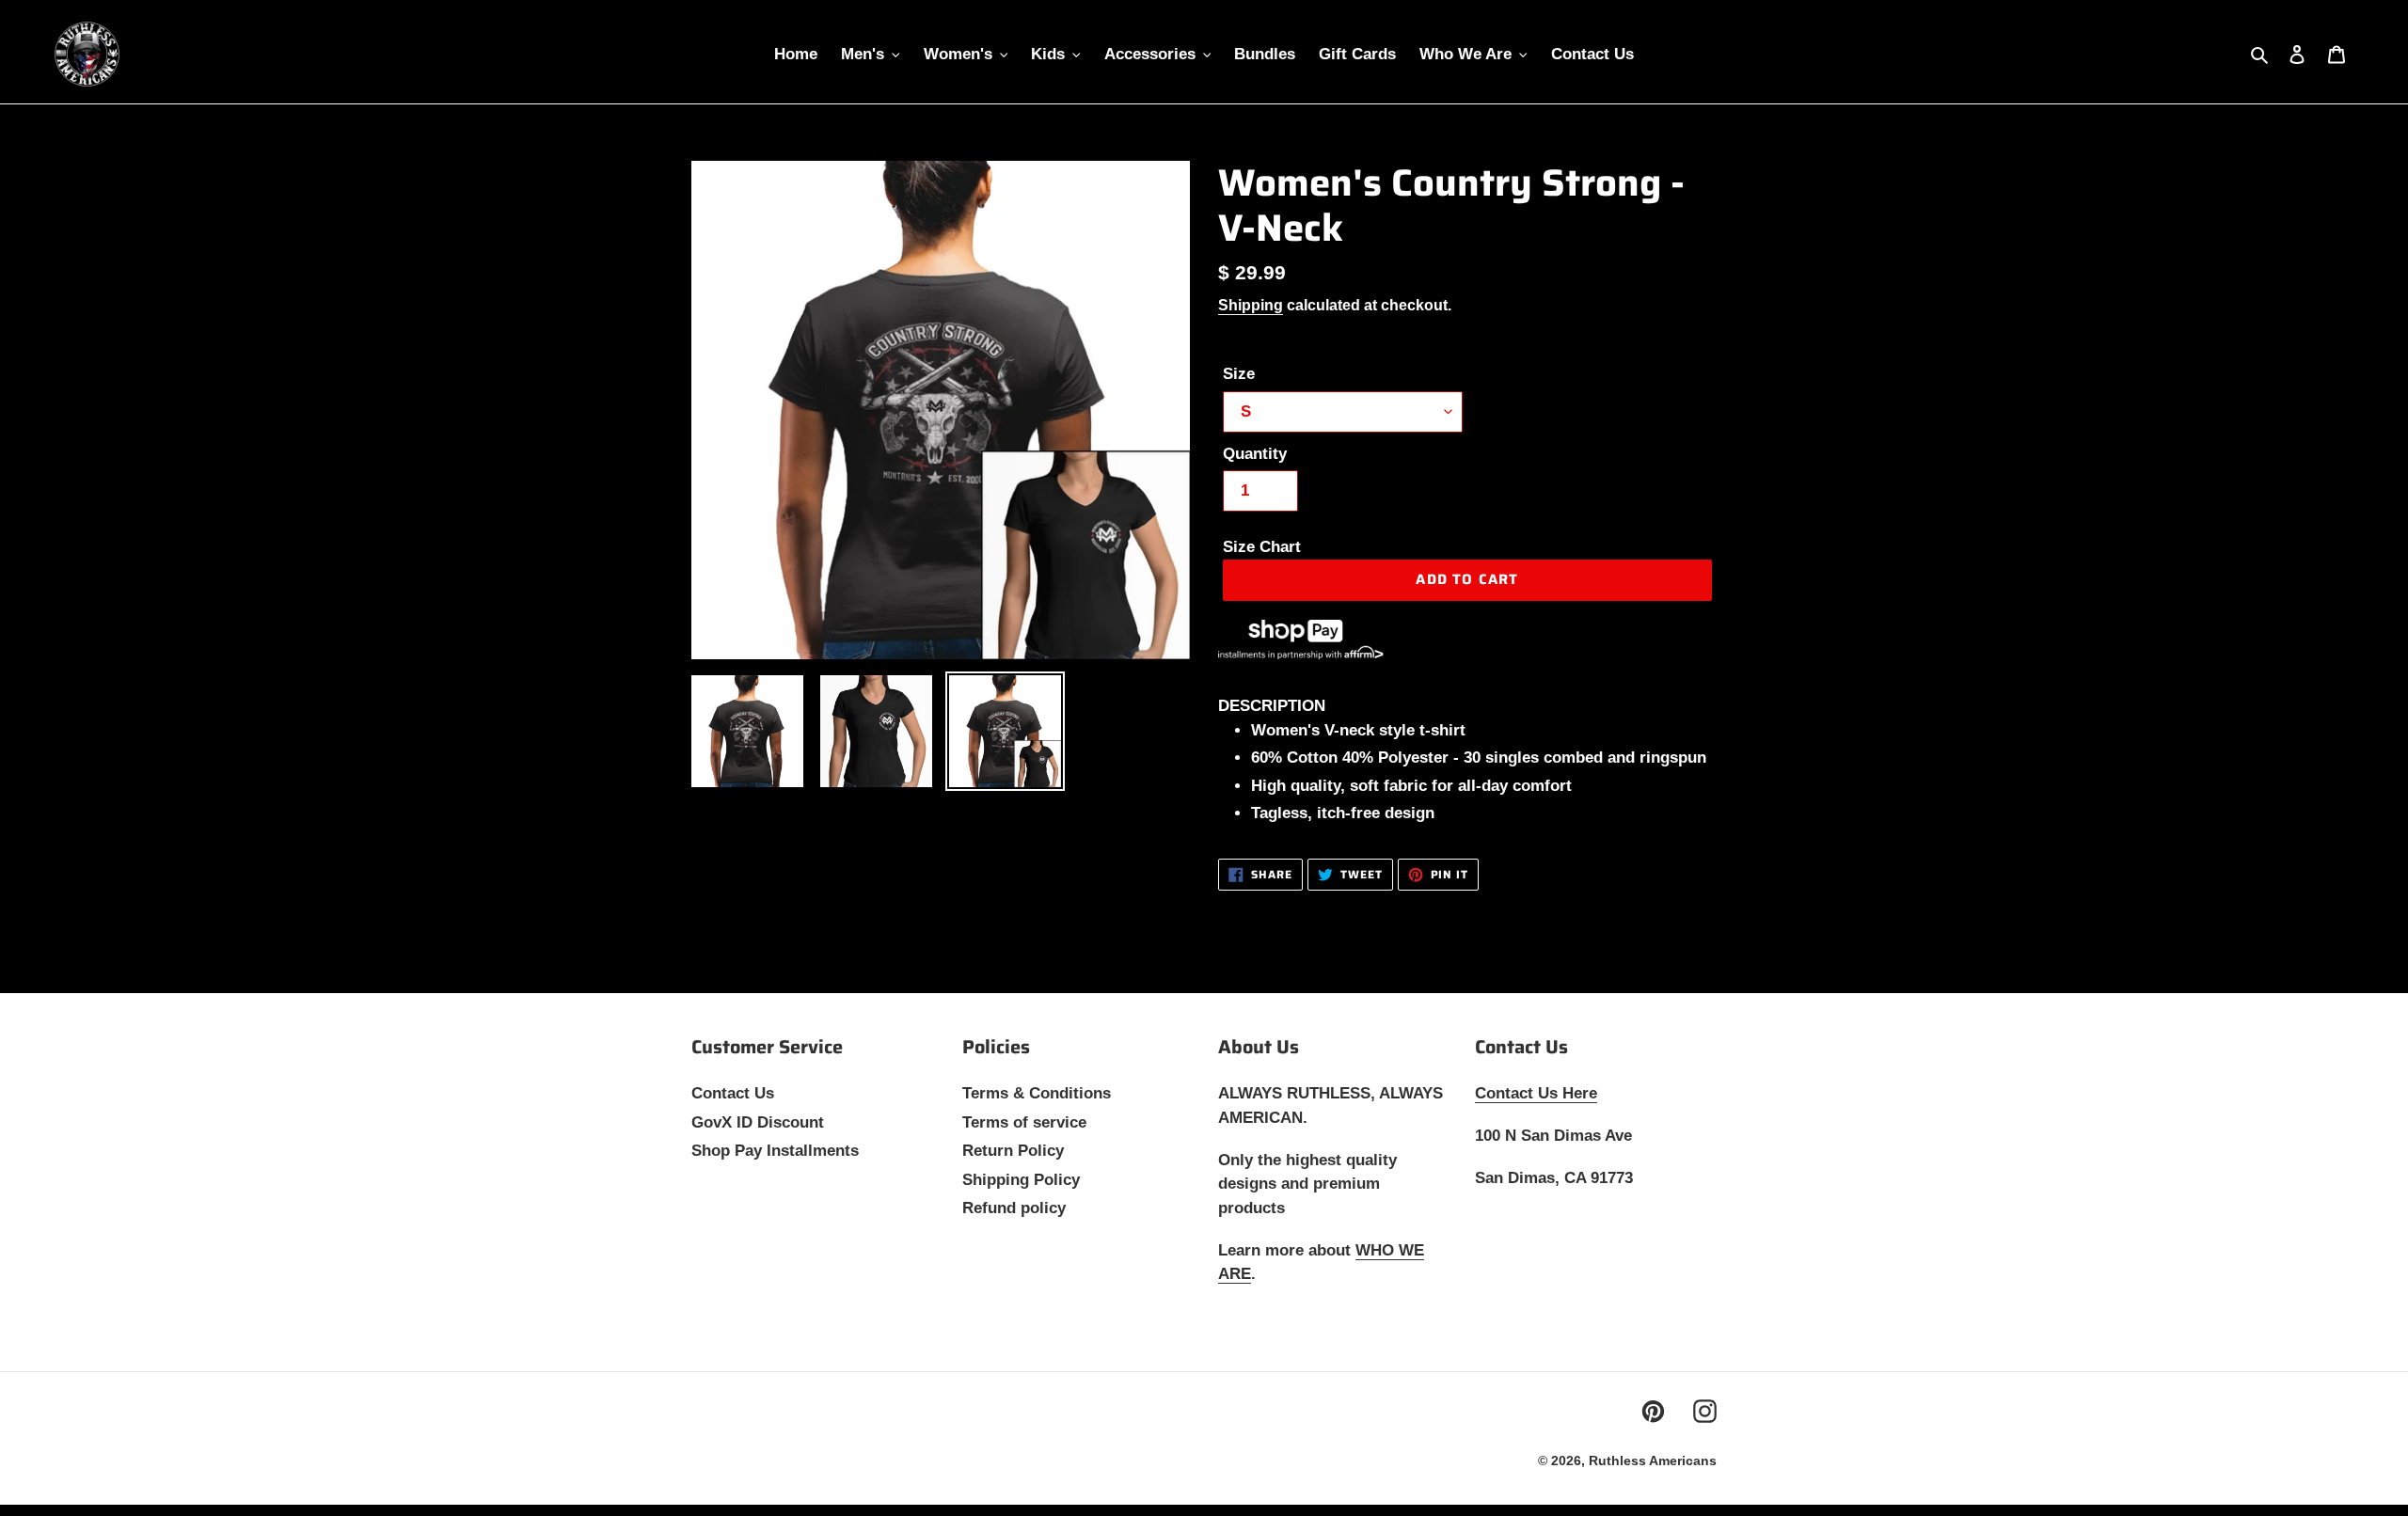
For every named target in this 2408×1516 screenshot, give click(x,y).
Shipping (1251, 305)
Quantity (1255, 454)
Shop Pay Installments (775, 1151)
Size (1239, 374)
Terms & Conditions (1037, 1093)
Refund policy (1014, 1208)
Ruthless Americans (1653, 1461)
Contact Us (733, 1093)
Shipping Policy (1021, 1180)
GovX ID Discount (758, 1122)
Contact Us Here (1536, 1093)
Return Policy (1013, 1151)
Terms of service (1024, 1122)
